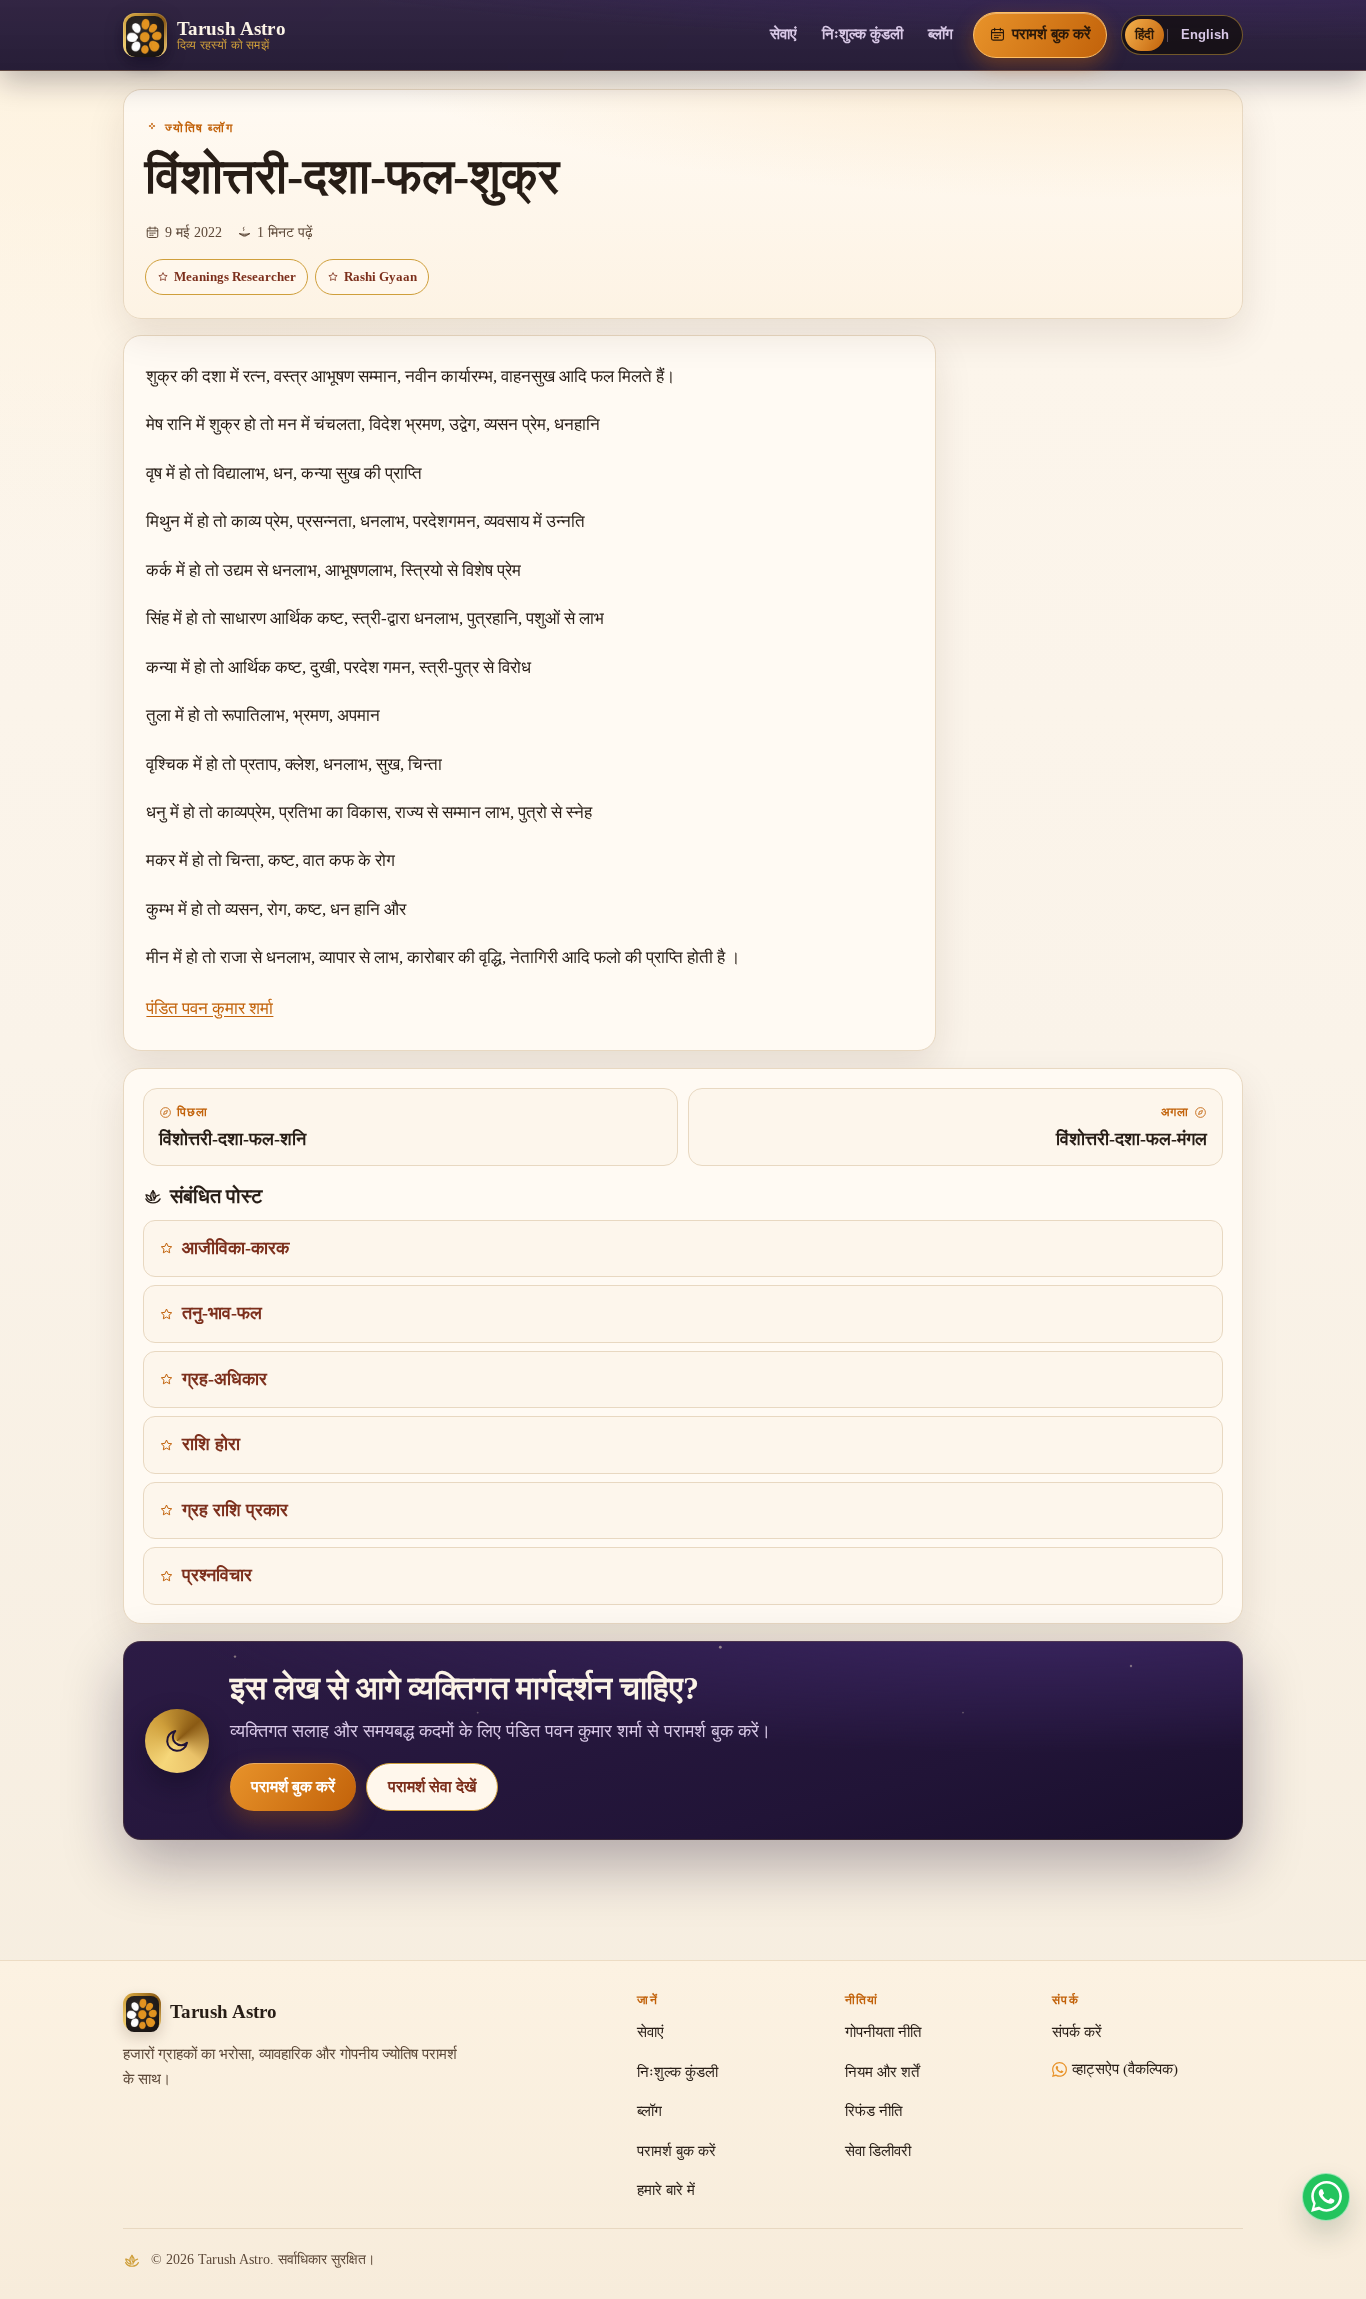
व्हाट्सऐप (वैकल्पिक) (1125, 2069)
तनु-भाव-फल (222, 1313)
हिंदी (1144, 34)
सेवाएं (783, 34)
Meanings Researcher (235, 277)
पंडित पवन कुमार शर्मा (209, 1008)
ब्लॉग (940, 34)
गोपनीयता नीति (883, 2032)
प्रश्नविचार (217, 1575)
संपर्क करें (1077, 2032)
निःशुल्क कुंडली (862, 34)
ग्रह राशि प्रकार (235, 1510)
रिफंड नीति (873, 2111)
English (1205, 34)
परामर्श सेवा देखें (432, 1786)
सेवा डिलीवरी (878, 2151)
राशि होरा (211, 1444)
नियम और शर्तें (882, 2072)
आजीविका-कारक (235, 1248)
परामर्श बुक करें (293, 1786)
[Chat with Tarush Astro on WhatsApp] (1326, 2197)
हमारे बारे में (666, 2190)
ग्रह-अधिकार (224, 1379)
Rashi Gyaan (380, 277)
